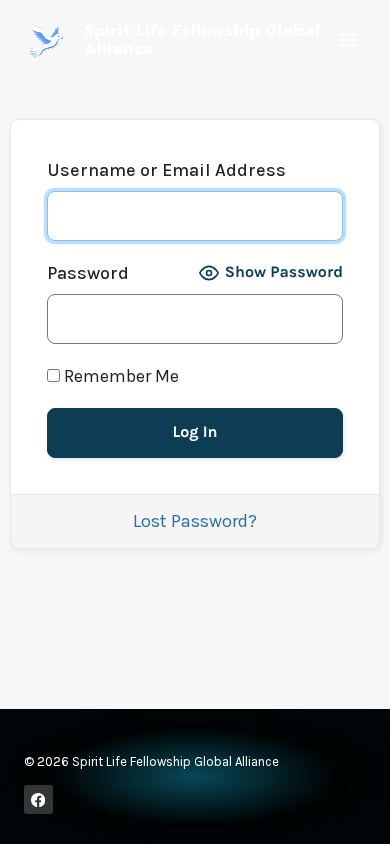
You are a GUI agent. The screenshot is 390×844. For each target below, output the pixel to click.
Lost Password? (195, 521)
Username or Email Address (166, 170)
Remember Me (119, 376)
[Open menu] (347, 39)
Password (88, 273)
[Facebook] (38, 799)
